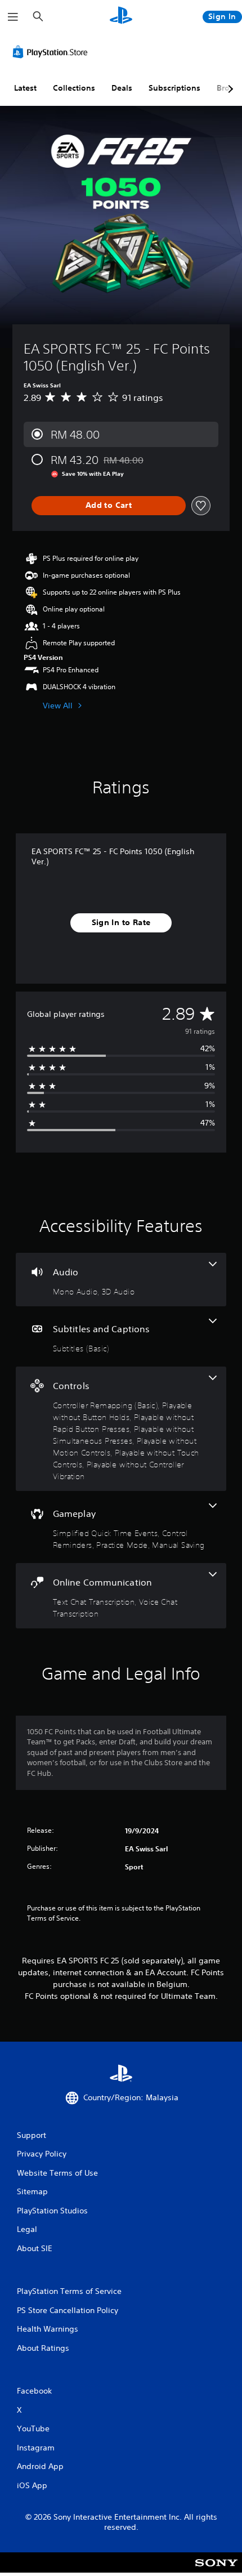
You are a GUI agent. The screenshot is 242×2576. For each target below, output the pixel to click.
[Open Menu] (13, 17)
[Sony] (216, 2570)
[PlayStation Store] (52, 52)
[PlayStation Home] (121, 17)
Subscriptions (174, 88)
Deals (122, 88)
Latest (25, 88)
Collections (74, 88)
